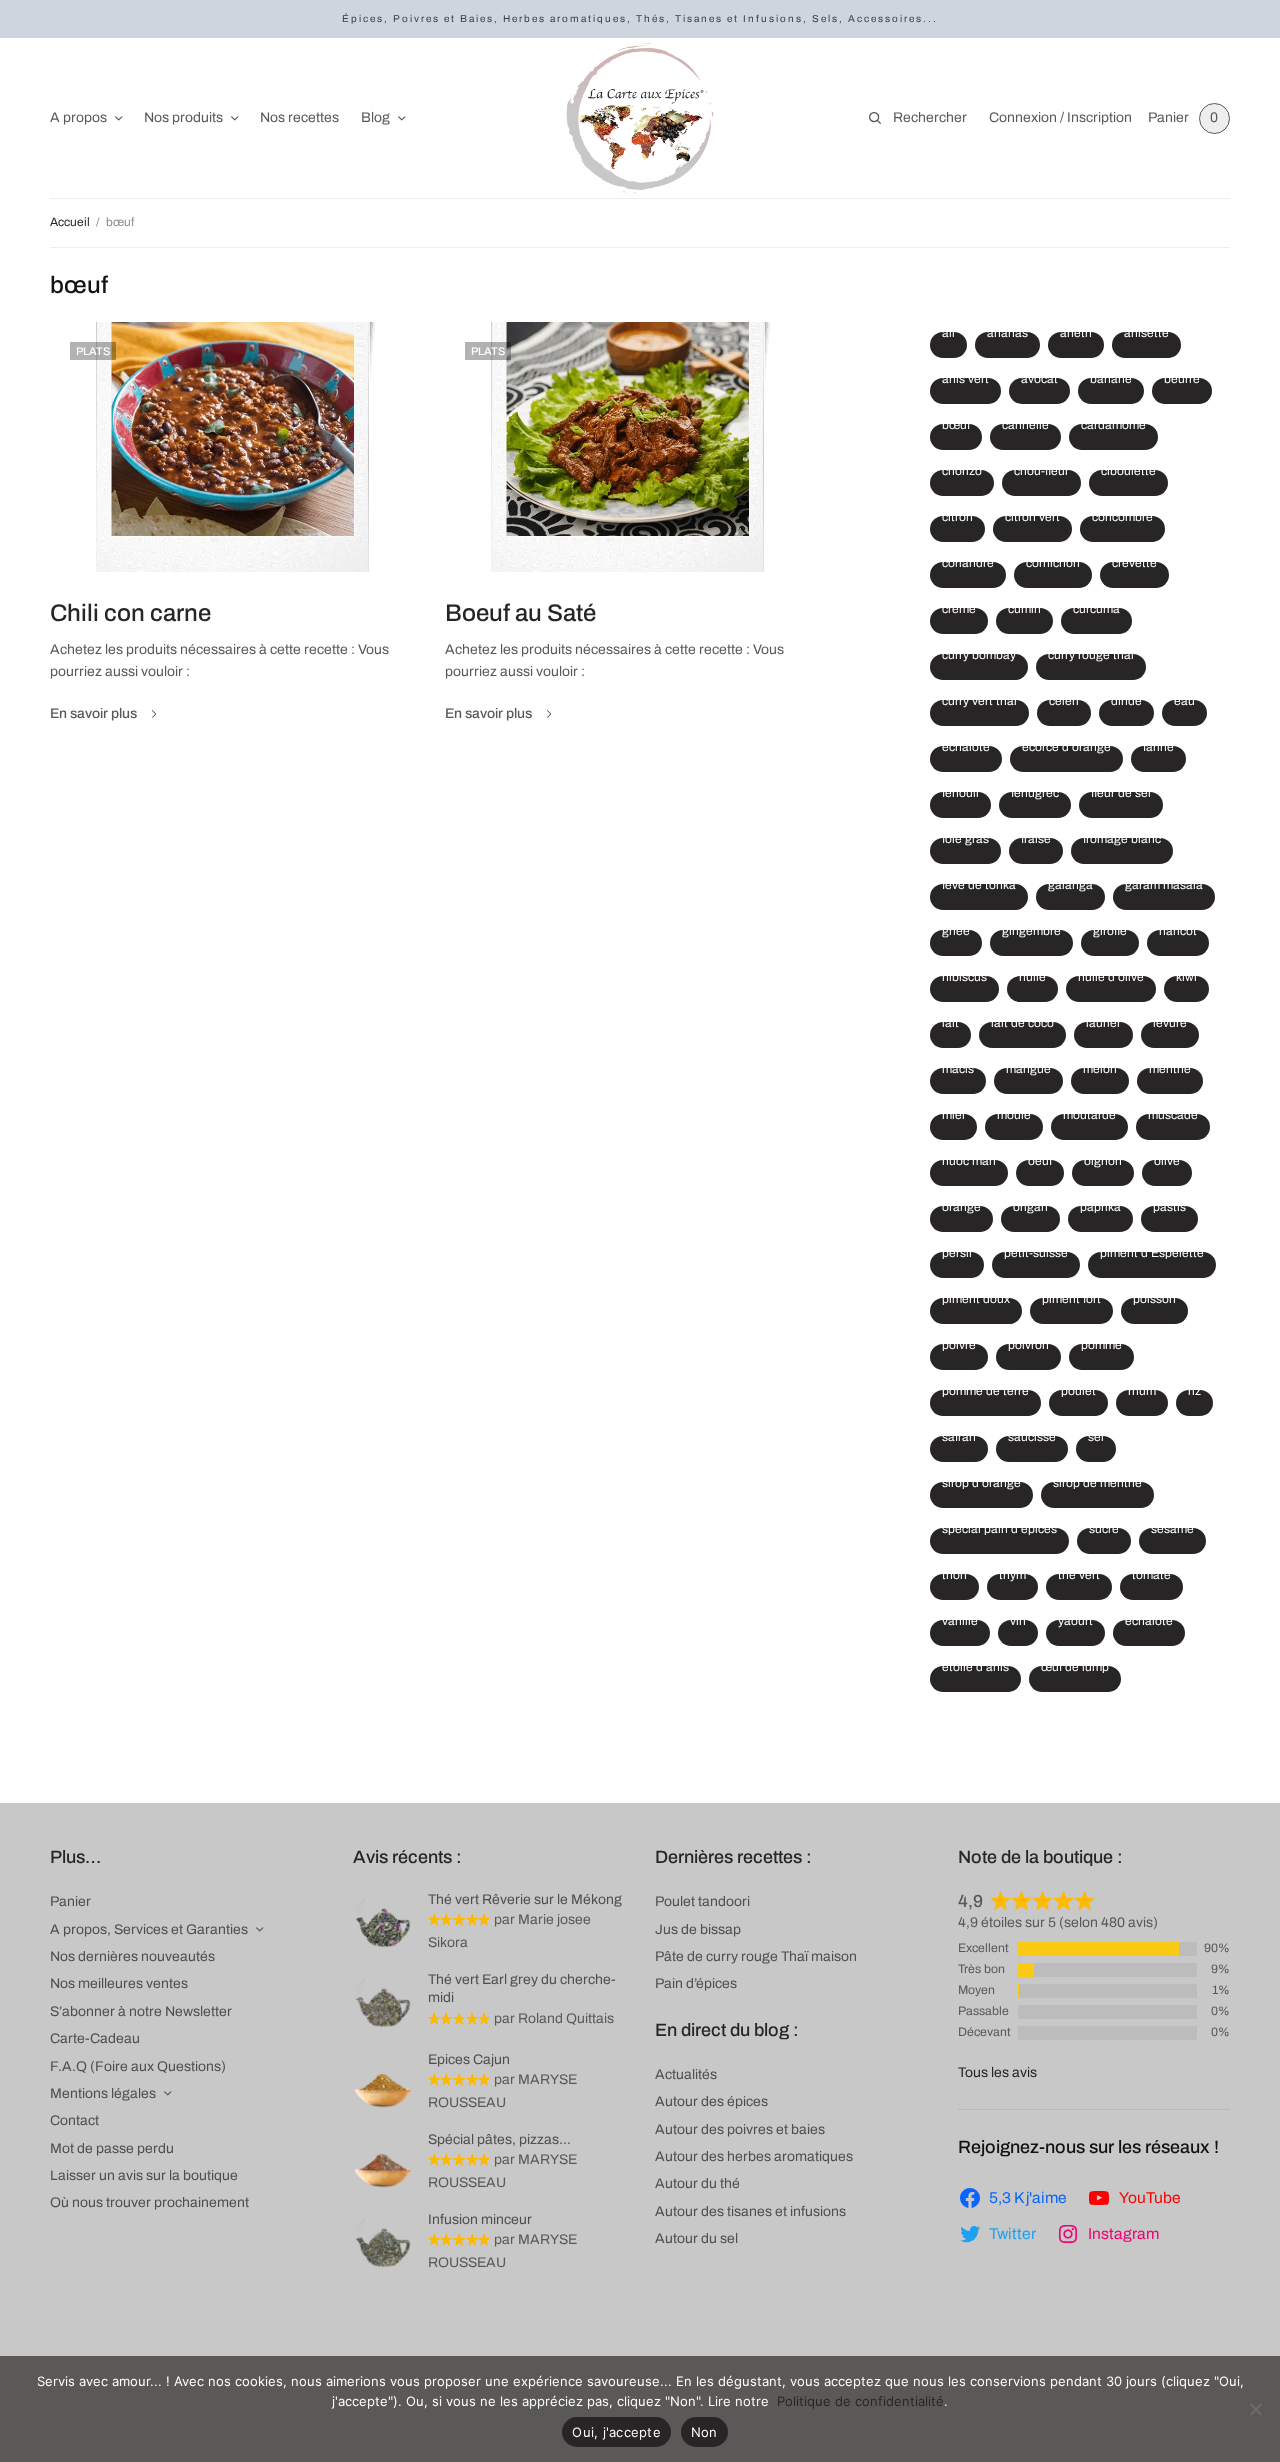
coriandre (968, 566)
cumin (1024, 612)
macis (958, 1072)
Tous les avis (997, 2072)
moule (1014, 1118)
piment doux (976, 1302)
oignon (1103, 1164)
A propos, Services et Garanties (149, 1929)
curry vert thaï (979, 704)
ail (948, 336)
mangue (1028, 1072)
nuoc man (969, 1164)
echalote (966, 750)
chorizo (962, 474)
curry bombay (979, 658)
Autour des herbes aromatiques (754, 2156)
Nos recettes (299, 117)
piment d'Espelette (1152, 1256)
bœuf (956, 428)
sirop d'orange (981, 1486)
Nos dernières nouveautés (132, 1956)
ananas (1007, 336)
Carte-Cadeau (95, 2038)
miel (953, 1118)
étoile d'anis (975, 1670)
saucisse (1032, 1440)
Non (704, 2432)
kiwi (1186, 980)
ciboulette (1128, 474)
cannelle (1025, 428)
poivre (959, 1348)
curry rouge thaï (1091, 658)
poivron (1028, 1348)
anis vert (965, 382)
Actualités (686, 2074)
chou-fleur (1041, 474)
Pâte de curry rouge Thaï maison (756, 1956)
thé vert (1079, 1578)
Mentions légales (103, 2093)
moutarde (1089, 1118)
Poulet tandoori (702, 1901)
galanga (1070, 888)
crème (959, 612)
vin (1018, 1624)
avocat (1039, 382)
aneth (1076, 336)
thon (954, 1578)
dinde (1126, 704)
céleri (1064, 704)
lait (950, 1026)
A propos (78, 117)
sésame (1172, 1532)
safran (959, 1440)
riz (1194, 1394)
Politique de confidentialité (860, 2401)
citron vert (1032, 520)
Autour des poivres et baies (740, 2129)
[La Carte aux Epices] (640, 118)
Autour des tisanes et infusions (750, 2211)
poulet (1078, 1394)
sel (1096, 1440)
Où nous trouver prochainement (149, 2202)
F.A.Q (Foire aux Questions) (138, 2066)
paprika (1100, 1210)
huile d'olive (1111, 980)
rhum (1142, 1394)
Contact (74, 2120)
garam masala (1164, 888)
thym (1012, 1578)
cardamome (1113, 428)
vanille (960, 1624)
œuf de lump (1075, 1670)
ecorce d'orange (1066, 750)
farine (1158, 750)
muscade (1173, 1118)
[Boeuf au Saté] (627, 447)
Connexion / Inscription (1060, 117)
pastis (1169, 1210)
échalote (1149, 1624)
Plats (93, 351)
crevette (1134, 566)
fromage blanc (1122, 842)
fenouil (960, 796)
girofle (1110, 934)
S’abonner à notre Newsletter (141, 2011)
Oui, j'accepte (616, 2432)
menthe (1170, 1072)
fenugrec (1035, 796)
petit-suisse (1036, 1256)
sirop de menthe (1097, 1486)
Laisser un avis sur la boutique (144, 2175)
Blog (375, 117)
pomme (1101, 1348)
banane (1111, 382)
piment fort (1071, 1302)
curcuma (1096, 612)
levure (1170, 1026)
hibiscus (964, 980)
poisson (1154, 1302)
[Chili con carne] (232, 447)
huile (1032, 980)
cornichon (1053, 566)
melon (1100, 1072)
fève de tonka (979, 888)
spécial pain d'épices (999, 1532)
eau (1184, 704)
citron (957, 520)
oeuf (1040, 1164)
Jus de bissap (698, 1929)
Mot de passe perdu (112, 2148)
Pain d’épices (696, 1983)
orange (961, 1210)
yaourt (1075, 1624)
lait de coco (1022, 1026)
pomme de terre (985, 1394)
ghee (956, 934)
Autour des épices (711, 2101)
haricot (1178, 934)
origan (1030, 1210)
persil (957, 1256)
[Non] (1255, 2409)
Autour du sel (696, 2238)
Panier (70, 1901)
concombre (1122, 520)
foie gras (965, 842)
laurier (1103, 1026)
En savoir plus (93, 714)
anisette (1146, 336)
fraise (1036, 842)
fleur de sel (1121, 796)
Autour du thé (697, 2183)
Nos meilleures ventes (119, 1983)
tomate (1151, 1578)
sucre (1104, 1532)
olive (1167, 1164)
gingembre (1031, 934)
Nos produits (183, 117)
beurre (1182, 382)
